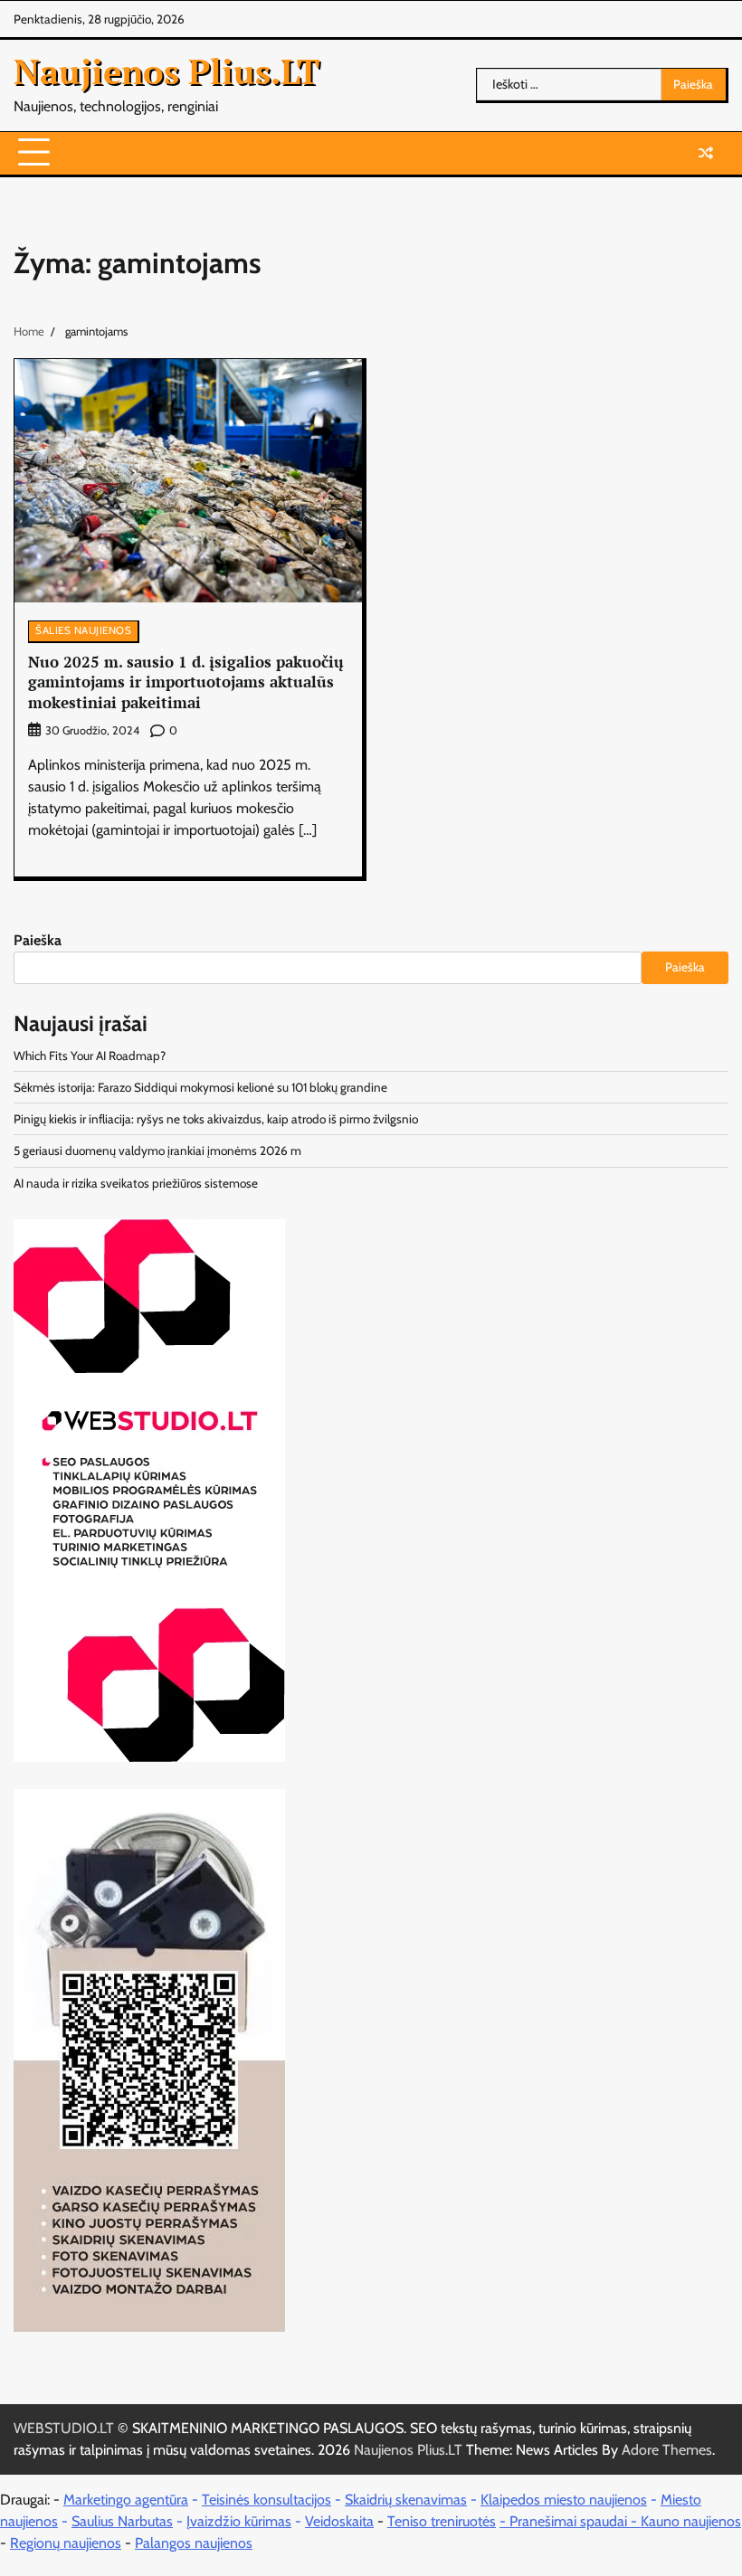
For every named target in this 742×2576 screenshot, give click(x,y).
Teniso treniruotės (442, 2521)
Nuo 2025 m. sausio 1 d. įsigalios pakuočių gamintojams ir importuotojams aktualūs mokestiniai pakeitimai (186, 682)
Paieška (38, 940)
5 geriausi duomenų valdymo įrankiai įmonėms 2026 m (157, 1151)
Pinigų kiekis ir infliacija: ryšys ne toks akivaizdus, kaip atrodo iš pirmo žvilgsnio (216, 1119)
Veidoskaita (339, 2521)
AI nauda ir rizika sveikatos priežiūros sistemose (136, 1183)
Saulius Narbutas (122, 2521)
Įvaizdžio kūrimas (239, 2521)
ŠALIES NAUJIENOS (83, 630)
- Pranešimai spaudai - (570, 2521)
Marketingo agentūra (126, 2500)
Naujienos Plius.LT (166, 71)
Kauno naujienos (691, 2521)
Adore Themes (667, 2450)
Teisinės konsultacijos (266, 2500)
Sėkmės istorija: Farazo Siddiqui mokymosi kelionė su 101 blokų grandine (200, 1087)
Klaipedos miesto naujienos (564, 2500)
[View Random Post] (706, 153)
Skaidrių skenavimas (406, 2500)
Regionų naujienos (66, 2543)
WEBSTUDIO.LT (64, 2428)
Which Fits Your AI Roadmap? (90, 1056)
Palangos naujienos (194, 2543)
